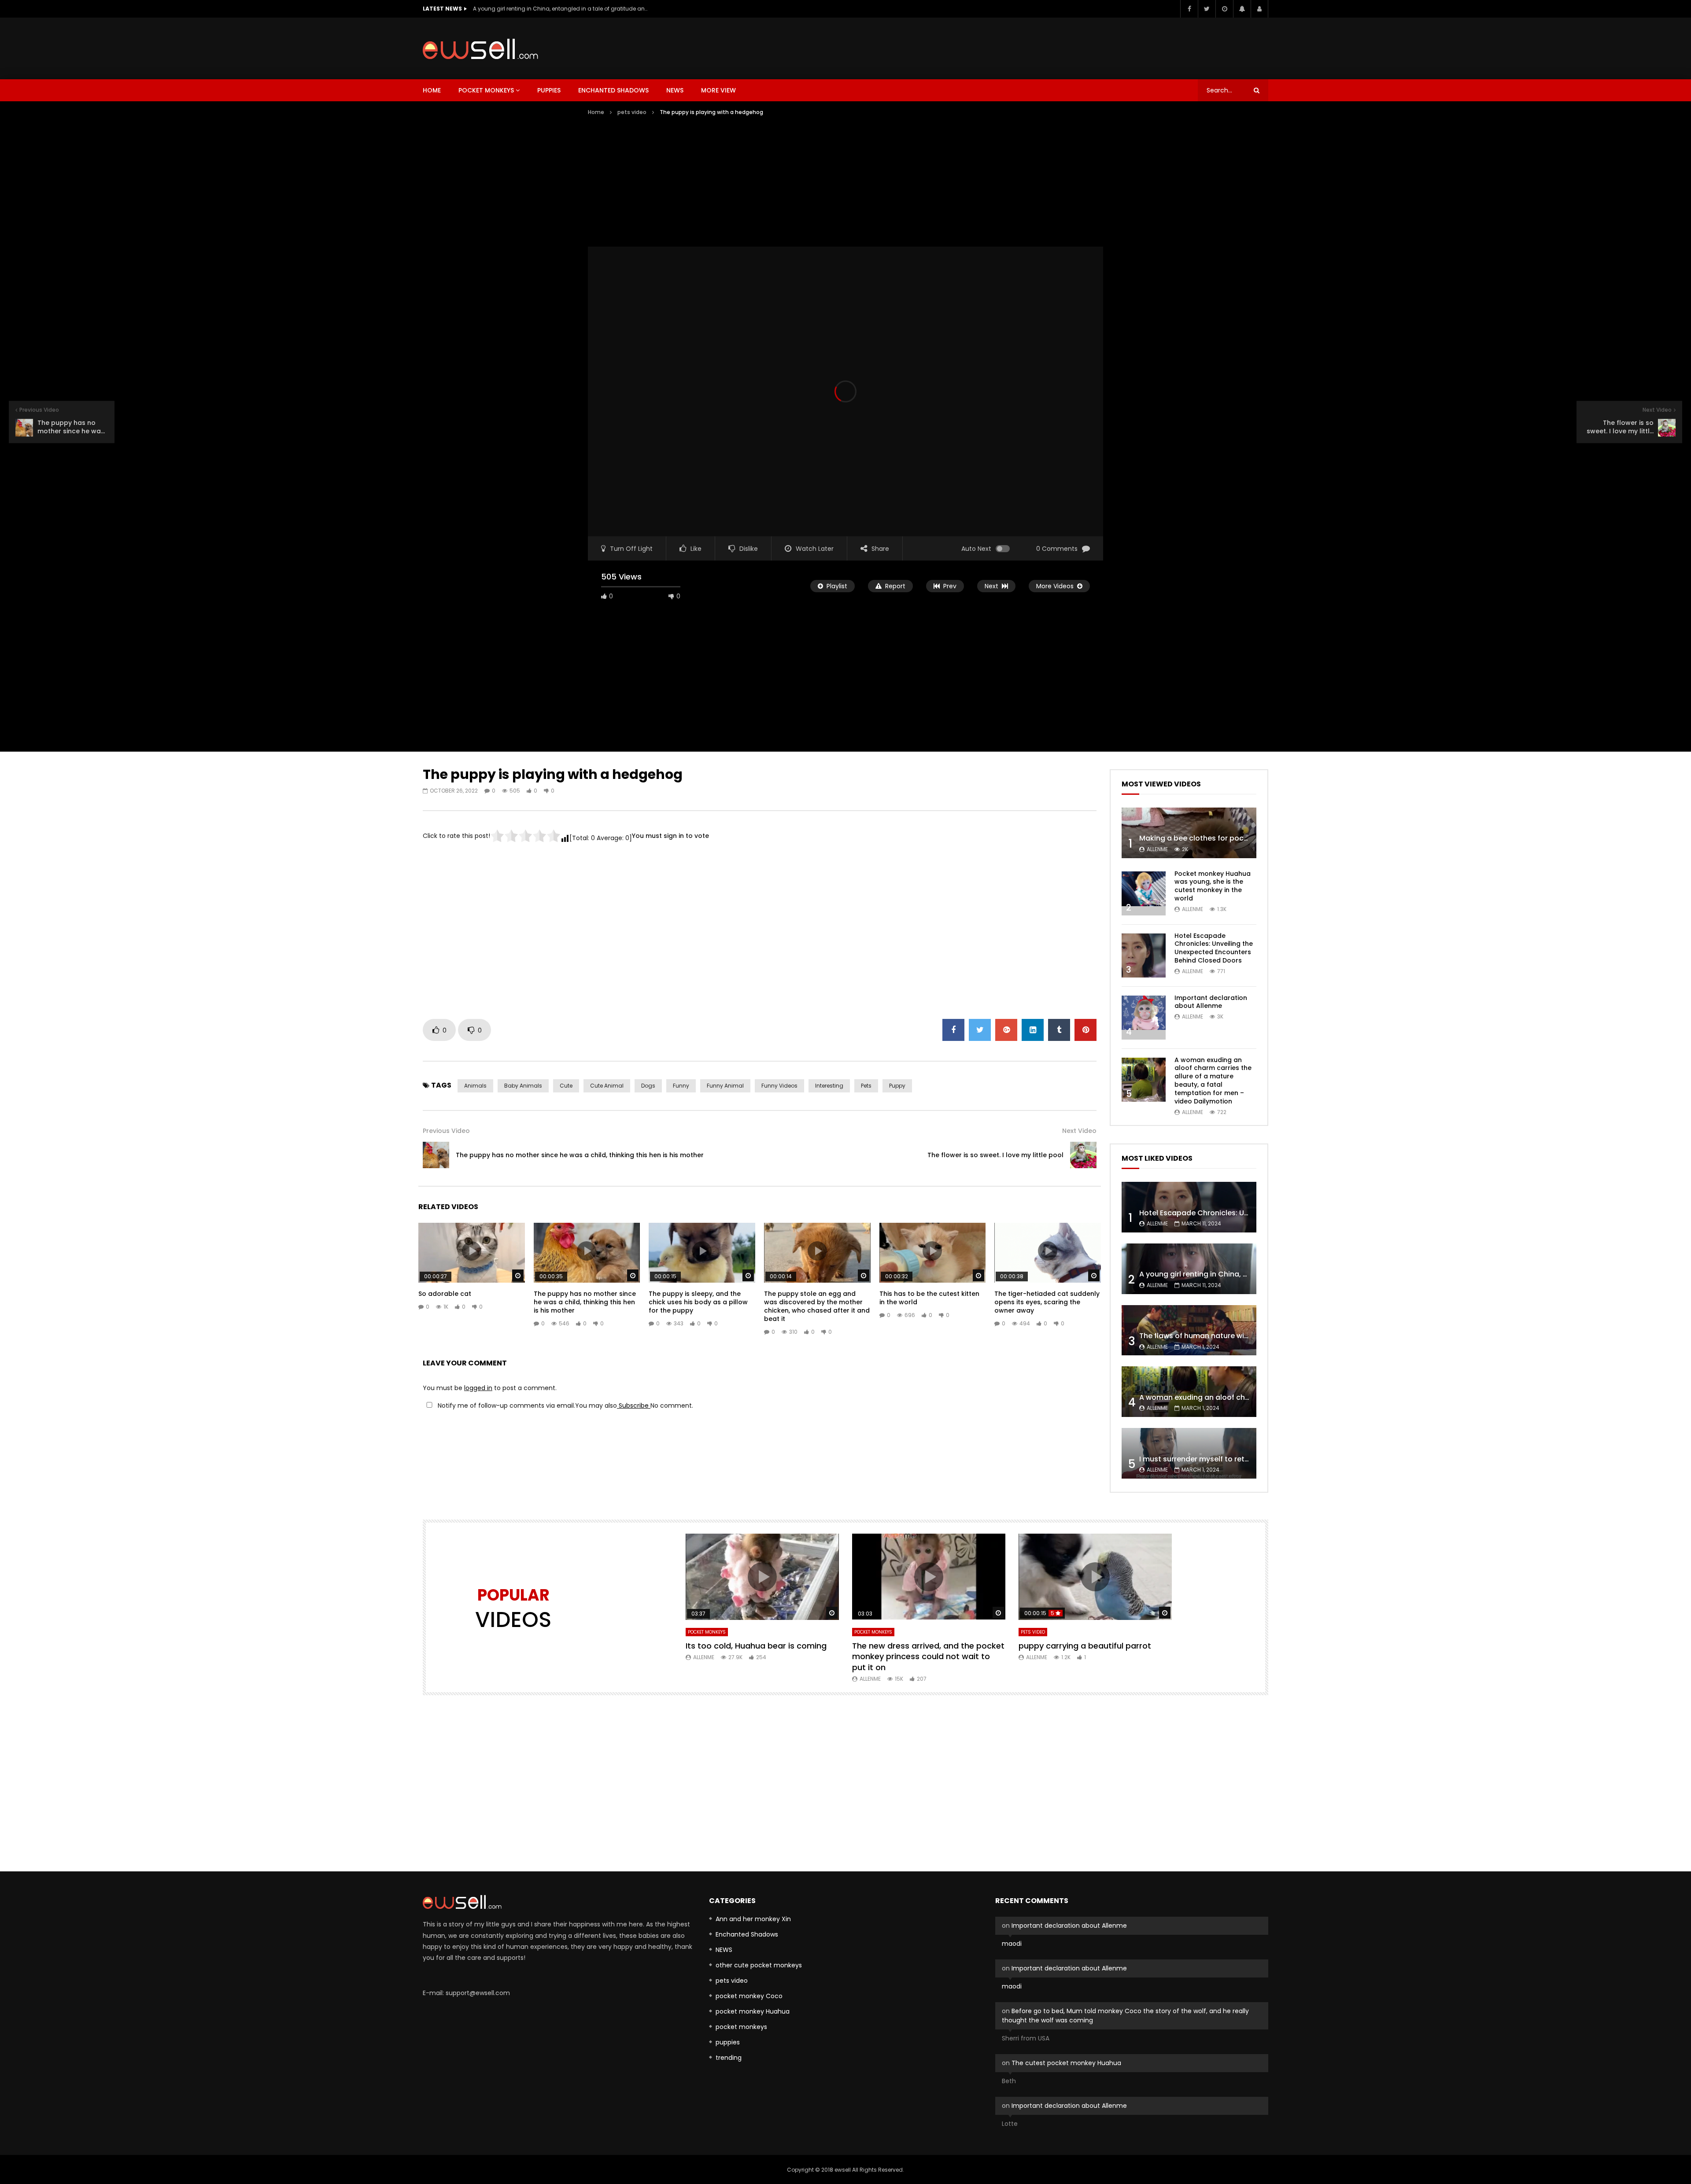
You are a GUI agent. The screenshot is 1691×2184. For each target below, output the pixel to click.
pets (866, 1086)
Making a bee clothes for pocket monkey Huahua (1227, 838)
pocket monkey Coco (749, 1996)
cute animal (607, 1086)
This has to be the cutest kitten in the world (929, 1298)
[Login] (1259, 9)
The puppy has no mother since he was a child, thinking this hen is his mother (580, 1155)
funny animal (725, 1086)
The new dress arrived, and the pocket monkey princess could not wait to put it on (928, 1656)
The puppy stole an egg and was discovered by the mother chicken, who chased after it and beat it (817, 1306)
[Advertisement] (1108, 47)
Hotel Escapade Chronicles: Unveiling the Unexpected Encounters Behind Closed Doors (1214, 948)
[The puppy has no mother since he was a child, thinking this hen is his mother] (436, 1155)
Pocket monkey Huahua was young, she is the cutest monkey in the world (1213, 886)
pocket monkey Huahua (753, 2011)
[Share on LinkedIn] (1033, 1030)
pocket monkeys (486, 90)
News (675, 90)
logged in (478, 1388)
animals (475, 1086)
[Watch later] (1224, 9)
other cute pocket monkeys (759, 1965)
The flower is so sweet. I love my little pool (995, 1155)
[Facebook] (1189, 9)
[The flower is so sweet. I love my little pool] (1083, 1155)
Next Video (1079, 1131)
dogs (648, 1086)
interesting (829, 1086)
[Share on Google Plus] (1006, 1030)
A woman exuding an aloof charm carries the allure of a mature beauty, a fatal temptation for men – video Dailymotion (1213, 1081)
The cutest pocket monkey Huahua (1066, 2063)
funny (681, 1086)
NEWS (724, 1950)
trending (729, 2058)
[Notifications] (1242, 9)
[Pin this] (1085, 1030)
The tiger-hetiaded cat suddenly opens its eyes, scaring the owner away (1047, 1302)
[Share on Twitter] (980, 1030)
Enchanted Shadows (613, 90)
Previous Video (446, 1131)
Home (432, 90)
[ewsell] (480, 49)
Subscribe (634, 1406)
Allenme (1157, 849)
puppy (897, 1086)
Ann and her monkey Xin (753, 1919)
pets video (632, 112)
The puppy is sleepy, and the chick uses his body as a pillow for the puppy (698, 1302)
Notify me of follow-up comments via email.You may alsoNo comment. (565, 1406)
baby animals (523, 1086)
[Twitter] (1207, 9)
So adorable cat (445, 1294)
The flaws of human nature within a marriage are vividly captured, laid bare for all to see (561, 9)
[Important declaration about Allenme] (1144, 1018)
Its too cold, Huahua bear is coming (756, 1646)
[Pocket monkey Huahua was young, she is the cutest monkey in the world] (1144, 893)
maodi (1012, 1944)
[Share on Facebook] (953, 1030)
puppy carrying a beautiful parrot (1085, 1646)
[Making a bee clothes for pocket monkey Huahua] (1189, 833)
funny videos (779, 1086)
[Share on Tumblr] (1059, 1030)
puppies (549, 90)
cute (566, 1086)
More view (718, 90)
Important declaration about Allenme (1211, 1002)
